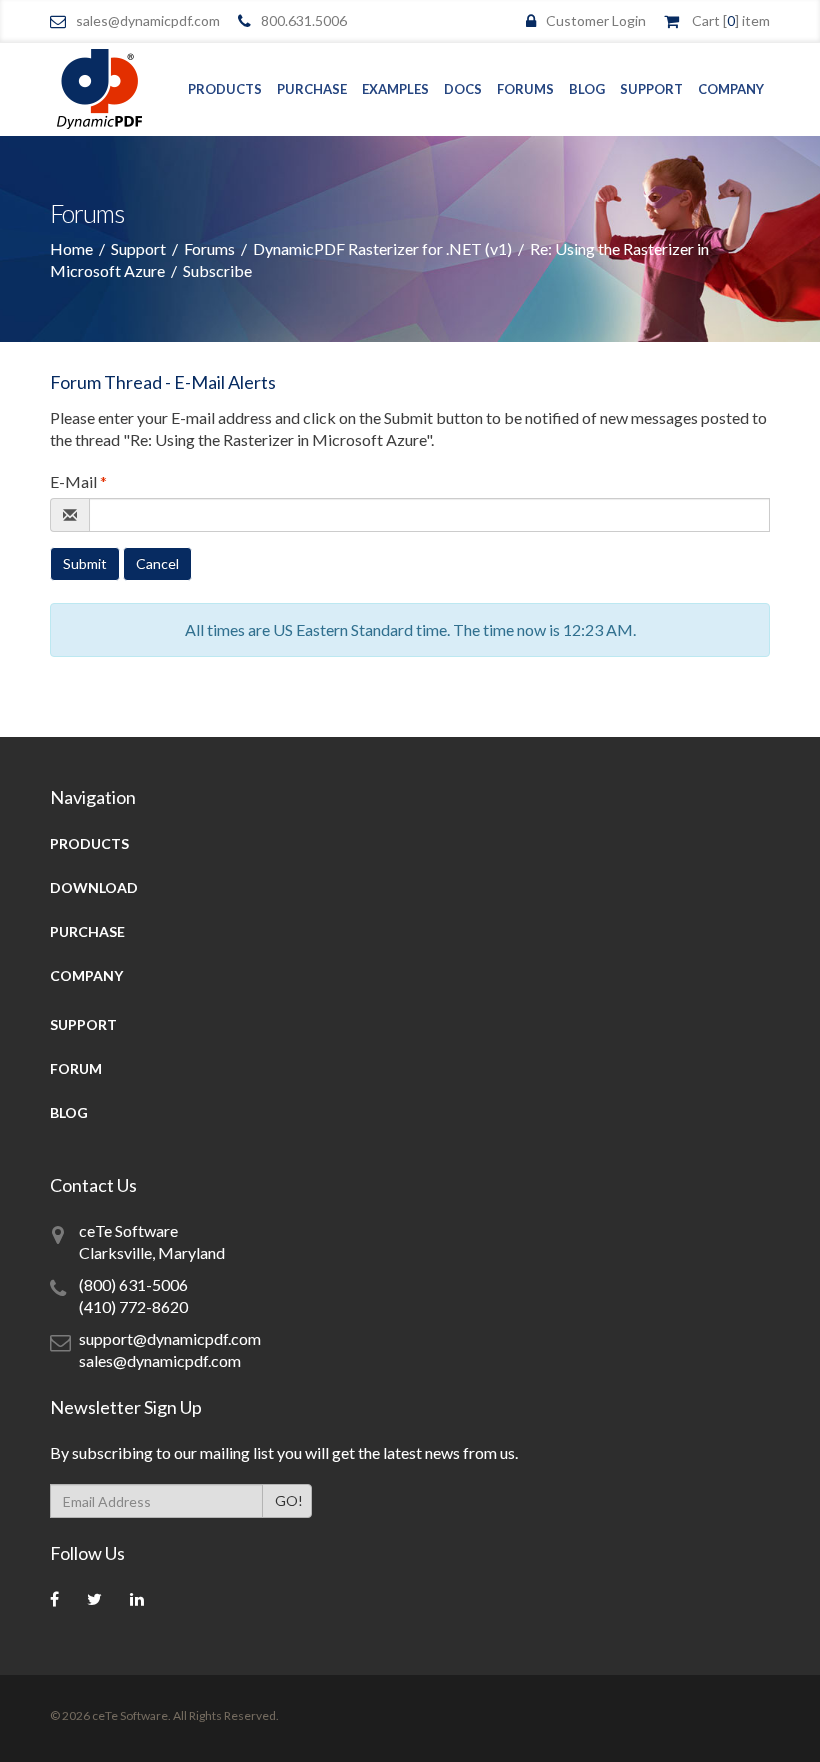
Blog (587, 89)
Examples (395, 89)
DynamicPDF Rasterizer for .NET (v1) (382, 248)
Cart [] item (731, 20)
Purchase (312, 89)
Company (731, 89)
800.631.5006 (304, 20)
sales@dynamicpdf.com (148, 20)
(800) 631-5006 (133, 1284)
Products (225, 89)
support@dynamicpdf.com (170, 1338)
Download (94, 887)
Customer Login (596, 20)
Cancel (157, 563)
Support (651, 89)
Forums (525, 89)
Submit (85, 563)
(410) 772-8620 (133, 1306)
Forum (76, 1068)
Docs (463, 89)
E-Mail (78, 481)
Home (71, 248)
